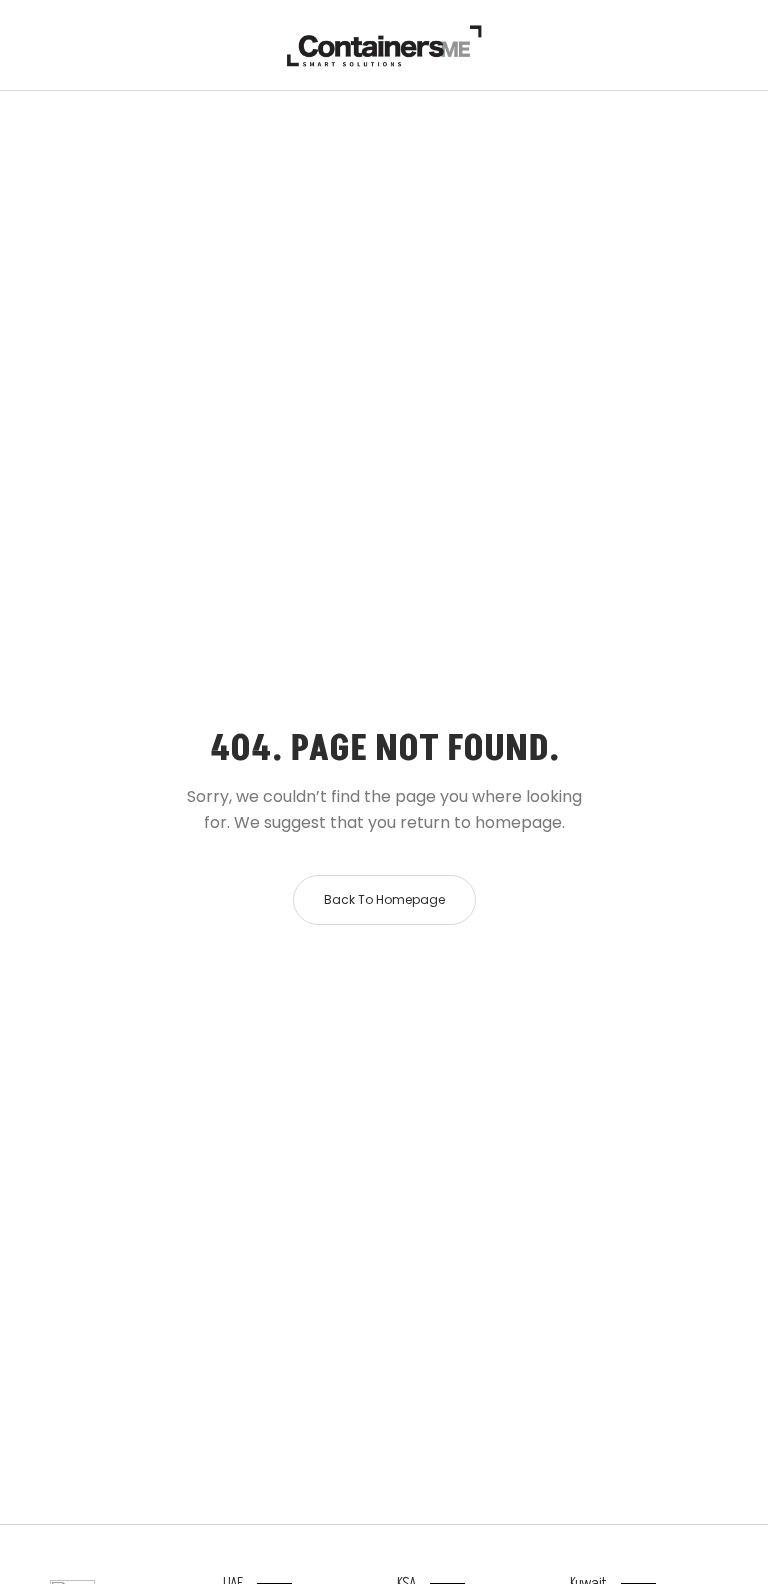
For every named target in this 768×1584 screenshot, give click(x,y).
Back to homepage (384, 899)
